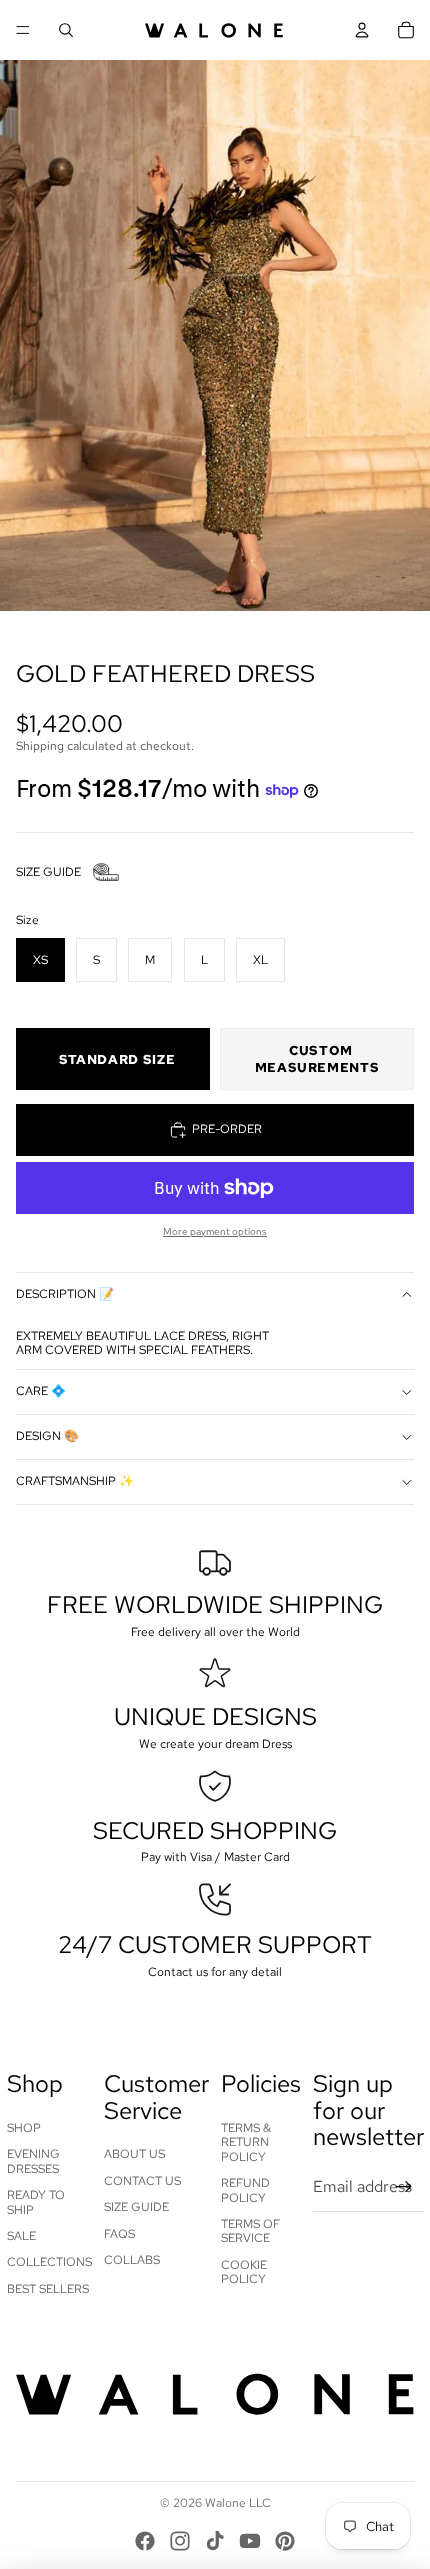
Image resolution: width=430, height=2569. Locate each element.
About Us (134, 2154)
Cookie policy (244, 2272)
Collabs (132, 2260)
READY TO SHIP (36, 2202)
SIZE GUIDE (48, 872)
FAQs (119, 2234)
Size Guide (136, 2207)
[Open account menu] (362, 30)
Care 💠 (41, 1391)
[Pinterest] (285, 2541)
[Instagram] (180, 2541)
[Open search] (66, 30)
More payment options (215, 1231)
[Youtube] (250, 2541)
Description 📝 (65, 1294)
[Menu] (23, 30)
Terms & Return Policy (246, 2142)
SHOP (24, 2128)
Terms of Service (250, 2231)
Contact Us (142, 2181)
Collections (49, 2262)
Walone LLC (238, 2503)
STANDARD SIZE (117, 1059)
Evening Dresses (33, 2161)
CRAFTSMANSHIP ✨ (75, 1481)
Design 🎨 (47, 1436)
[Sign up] (404, 2187)
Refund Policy (245, 2190)
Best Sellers (48, 2289)
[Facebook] (145, 2541)
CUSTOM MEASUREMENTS (317, 1059)
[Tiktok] (215, 2541)
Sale (21, 2236)
